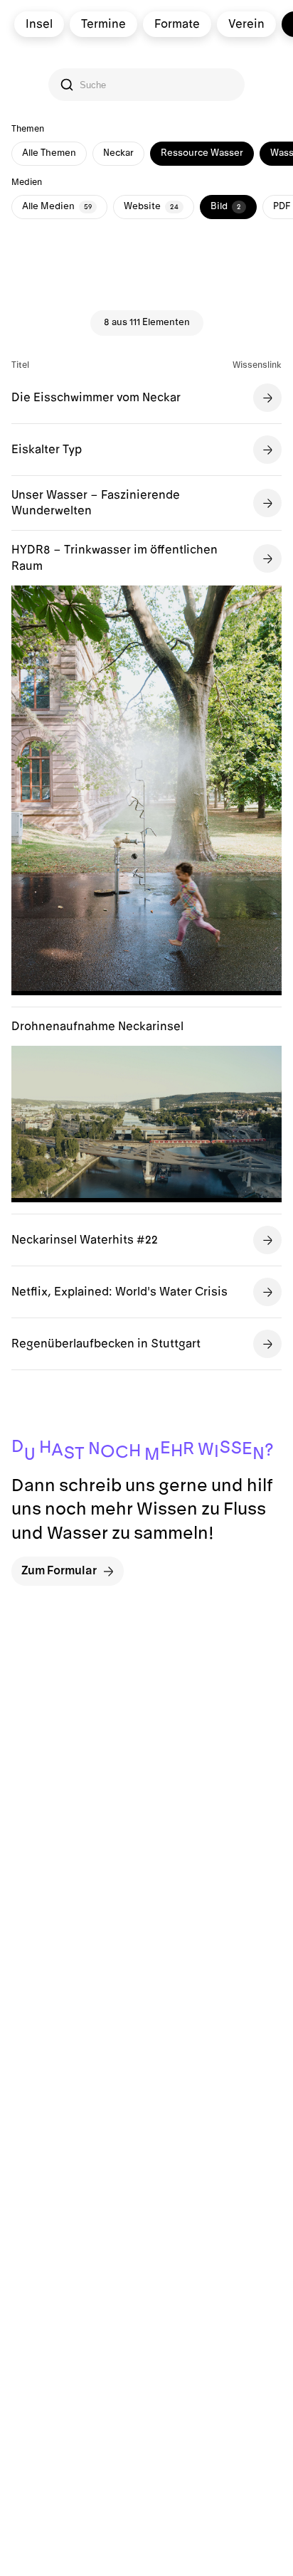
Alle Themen (49, 153)
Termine (103, 24)
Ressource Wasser (202, 153)
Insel (39, 24)
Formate (177, 24)
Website (151, 206)
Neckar (118, 153)
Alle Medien (57, 206)
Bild (226, 206)
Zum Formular (59, 1571)
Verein (246, 24)
